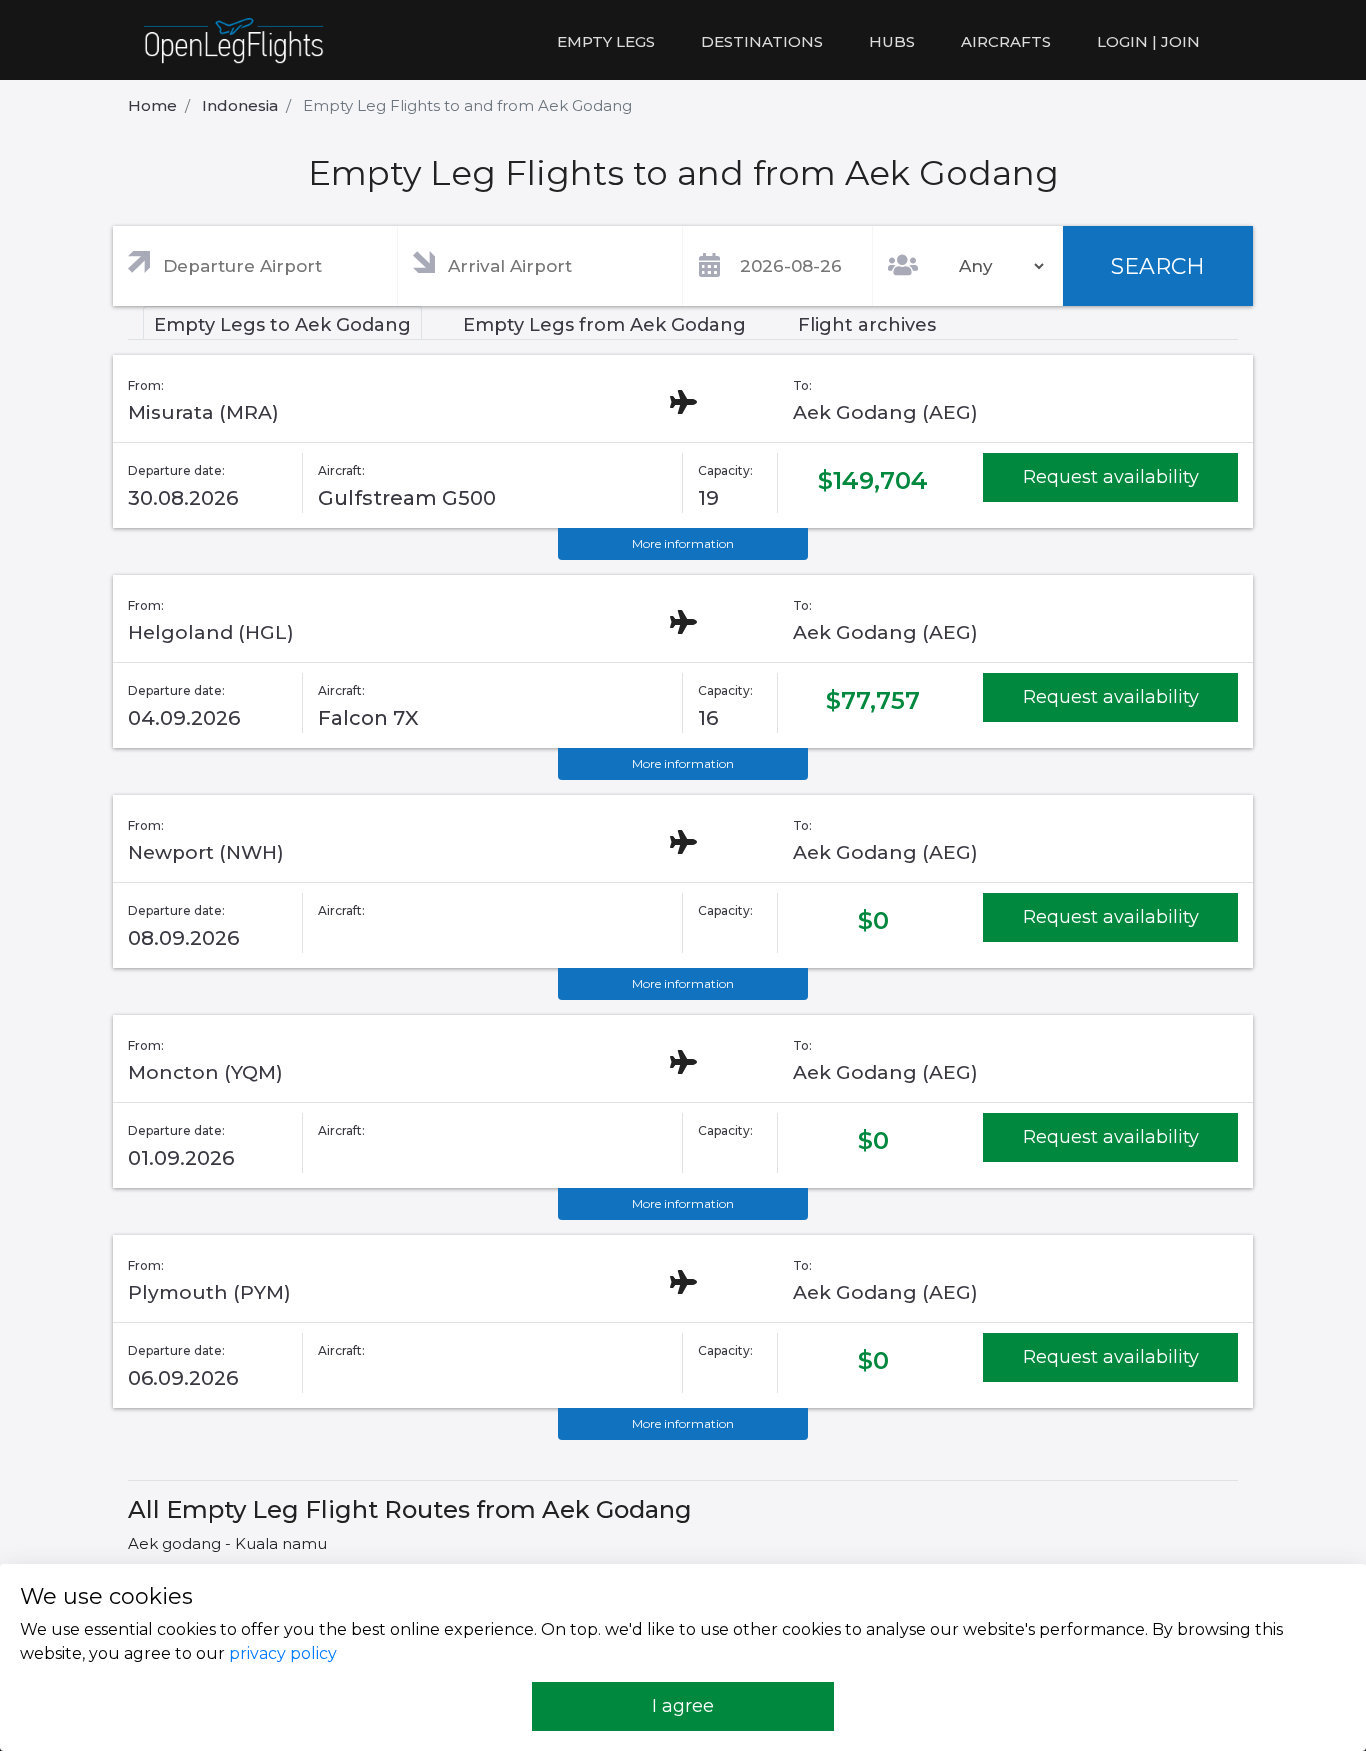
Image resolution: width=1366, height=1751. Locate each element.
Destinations (762, 41)
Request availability (1111, 477)
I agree (683, 1706)
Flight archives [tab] (867, 325)
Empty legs (606, 41)
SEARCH (1158, 266)
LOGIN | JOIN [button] (1148, 41)
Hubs (892, 41)
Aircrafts (1006, 41)
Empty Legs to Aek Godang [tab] (282, 325)
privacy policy (283, 1653)
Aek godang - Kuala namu (227, 1543)
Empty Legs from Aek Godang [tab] (604, 325)
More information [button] (683, 543)
